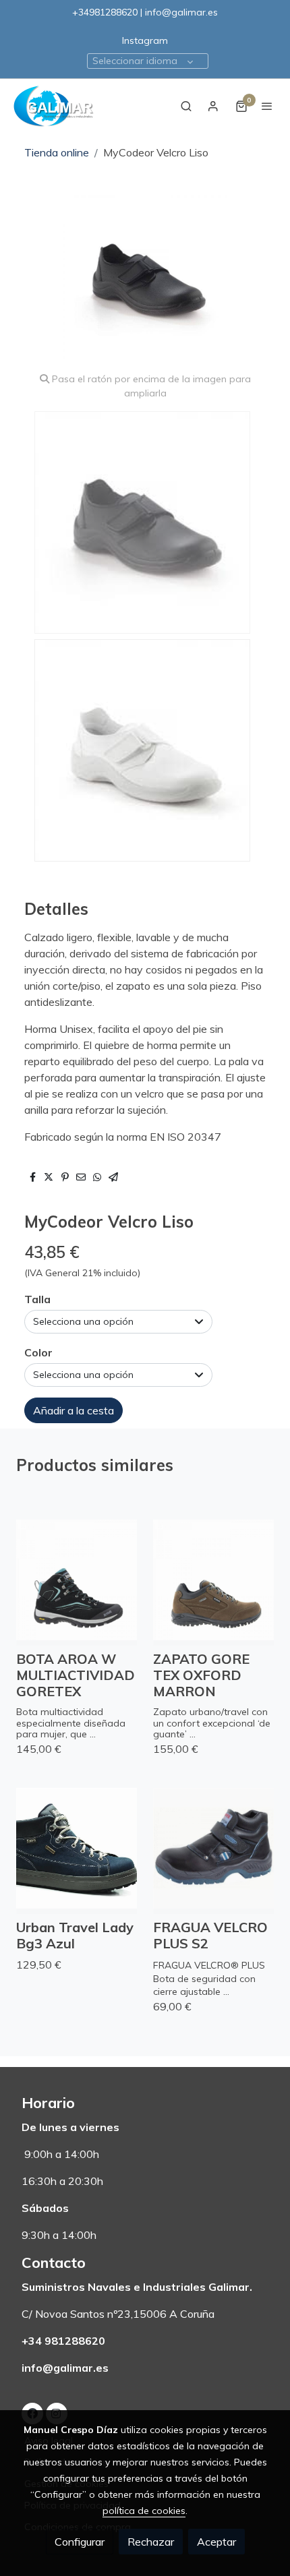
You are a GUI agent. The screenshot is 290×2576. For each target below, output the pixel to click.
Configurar (80, 2542)
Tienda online (57, 152)
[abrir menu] (267, 106)
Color (38, 1352)
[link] (54, 106)
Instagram (145, 40)
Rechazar (151, 2542)
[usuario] (213, 106)
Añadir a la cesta (74, 1410)
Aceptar (216, 2542)
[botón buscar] (186, 106)
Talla (37, 1299)
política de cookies (144, 2511)
